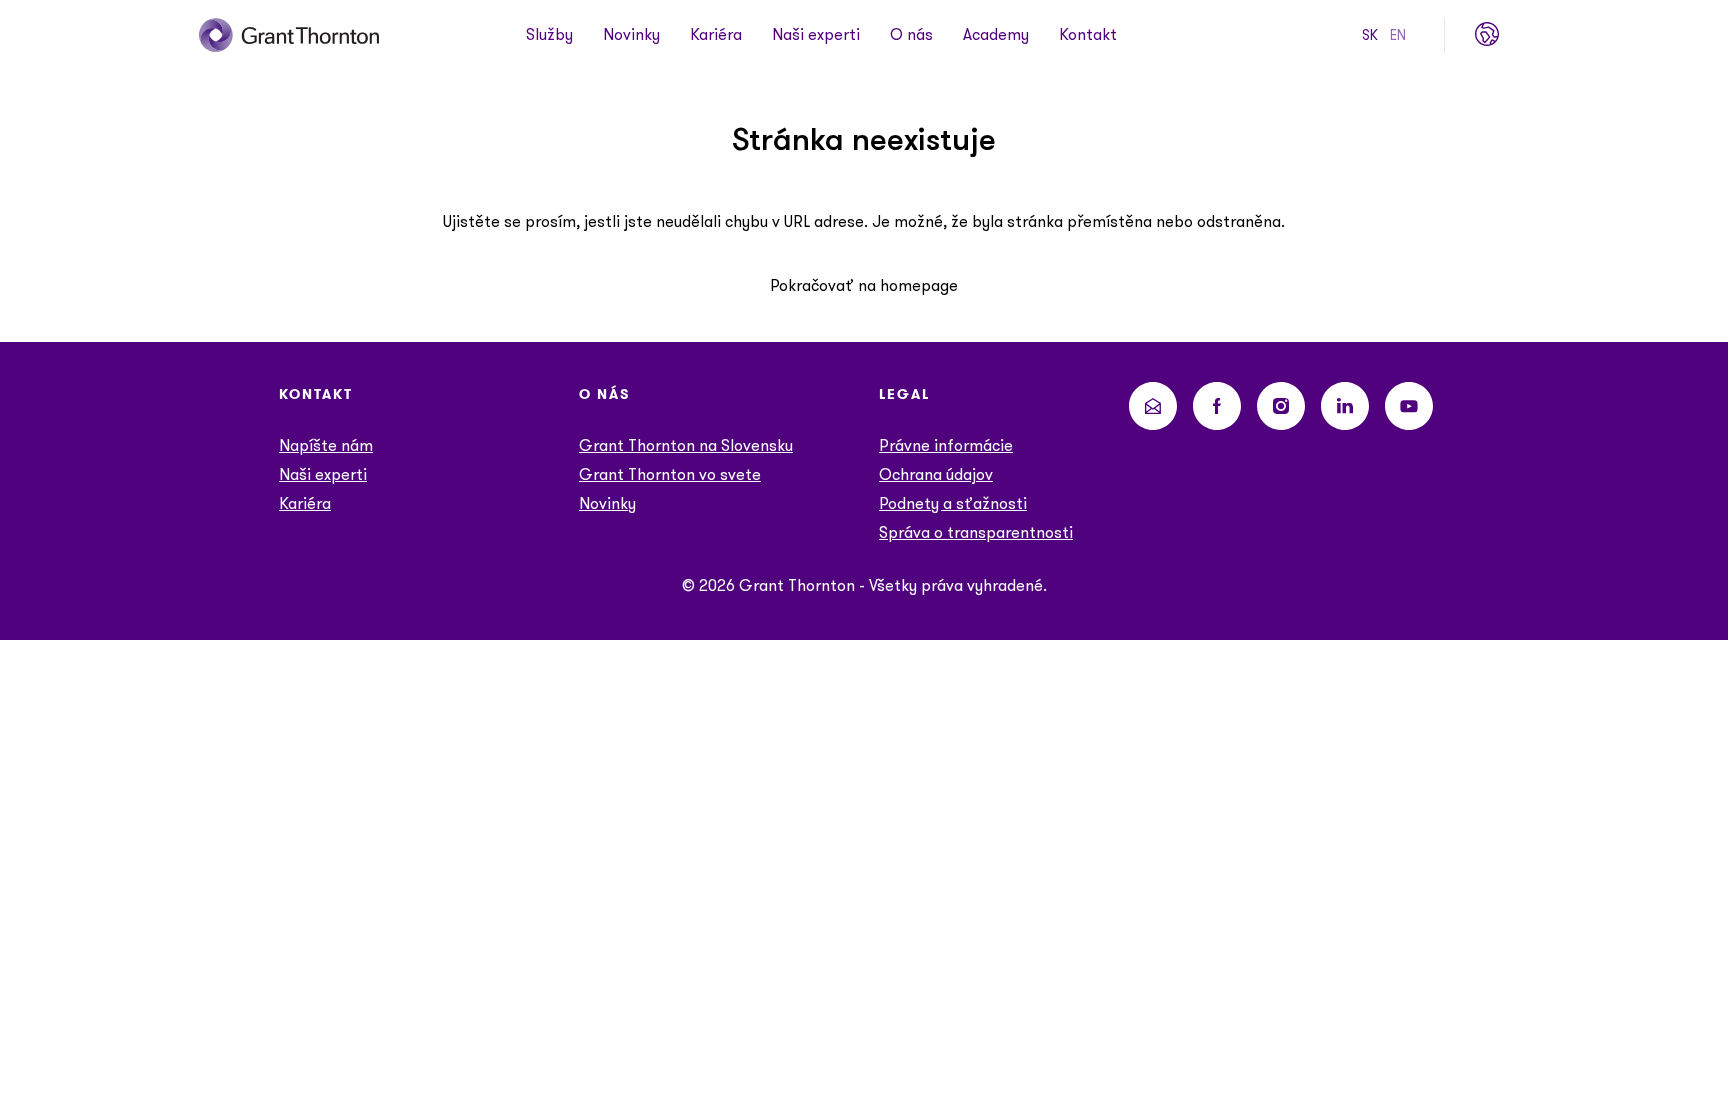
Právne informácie (946, 445)
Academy (996, 35)
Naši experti (816, 35)
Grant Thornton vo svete (670, 474)
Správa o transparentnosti (976, 532)
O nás (911, 35)
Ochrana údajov (936, 474)
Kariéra (716, 35)
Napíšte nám (326, 445)
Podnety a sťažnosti (953, 503)
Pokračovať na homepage (864, 285)
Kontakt (1088, 35)
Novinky (631, 35)
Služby (549, 35)
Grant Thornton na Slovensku (686, 445)
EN (1398, 35)
